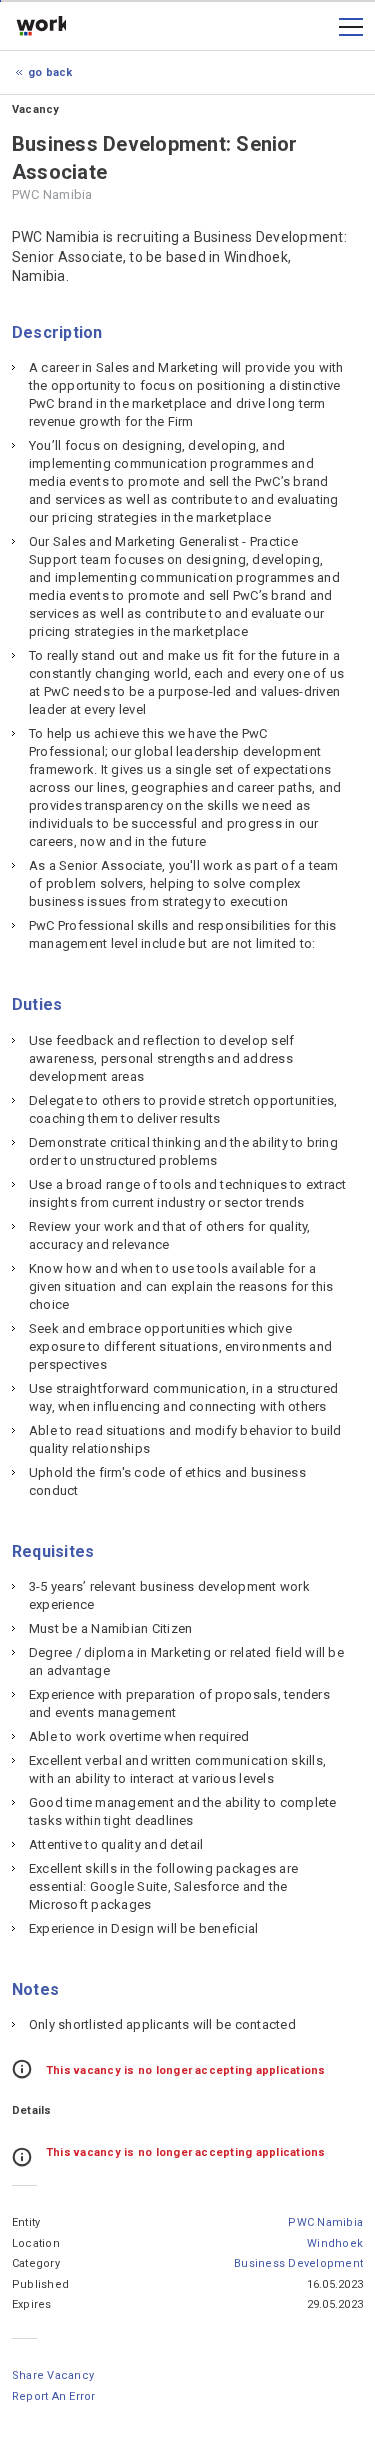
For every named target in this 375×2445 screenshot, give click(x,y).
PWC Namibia (325, 2222)
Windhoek (335, 2243)
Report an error (54, 2396)
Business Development (298, 2263)
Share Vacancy (53, 2375)
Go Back (50, 72)
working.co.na (41, 27)
